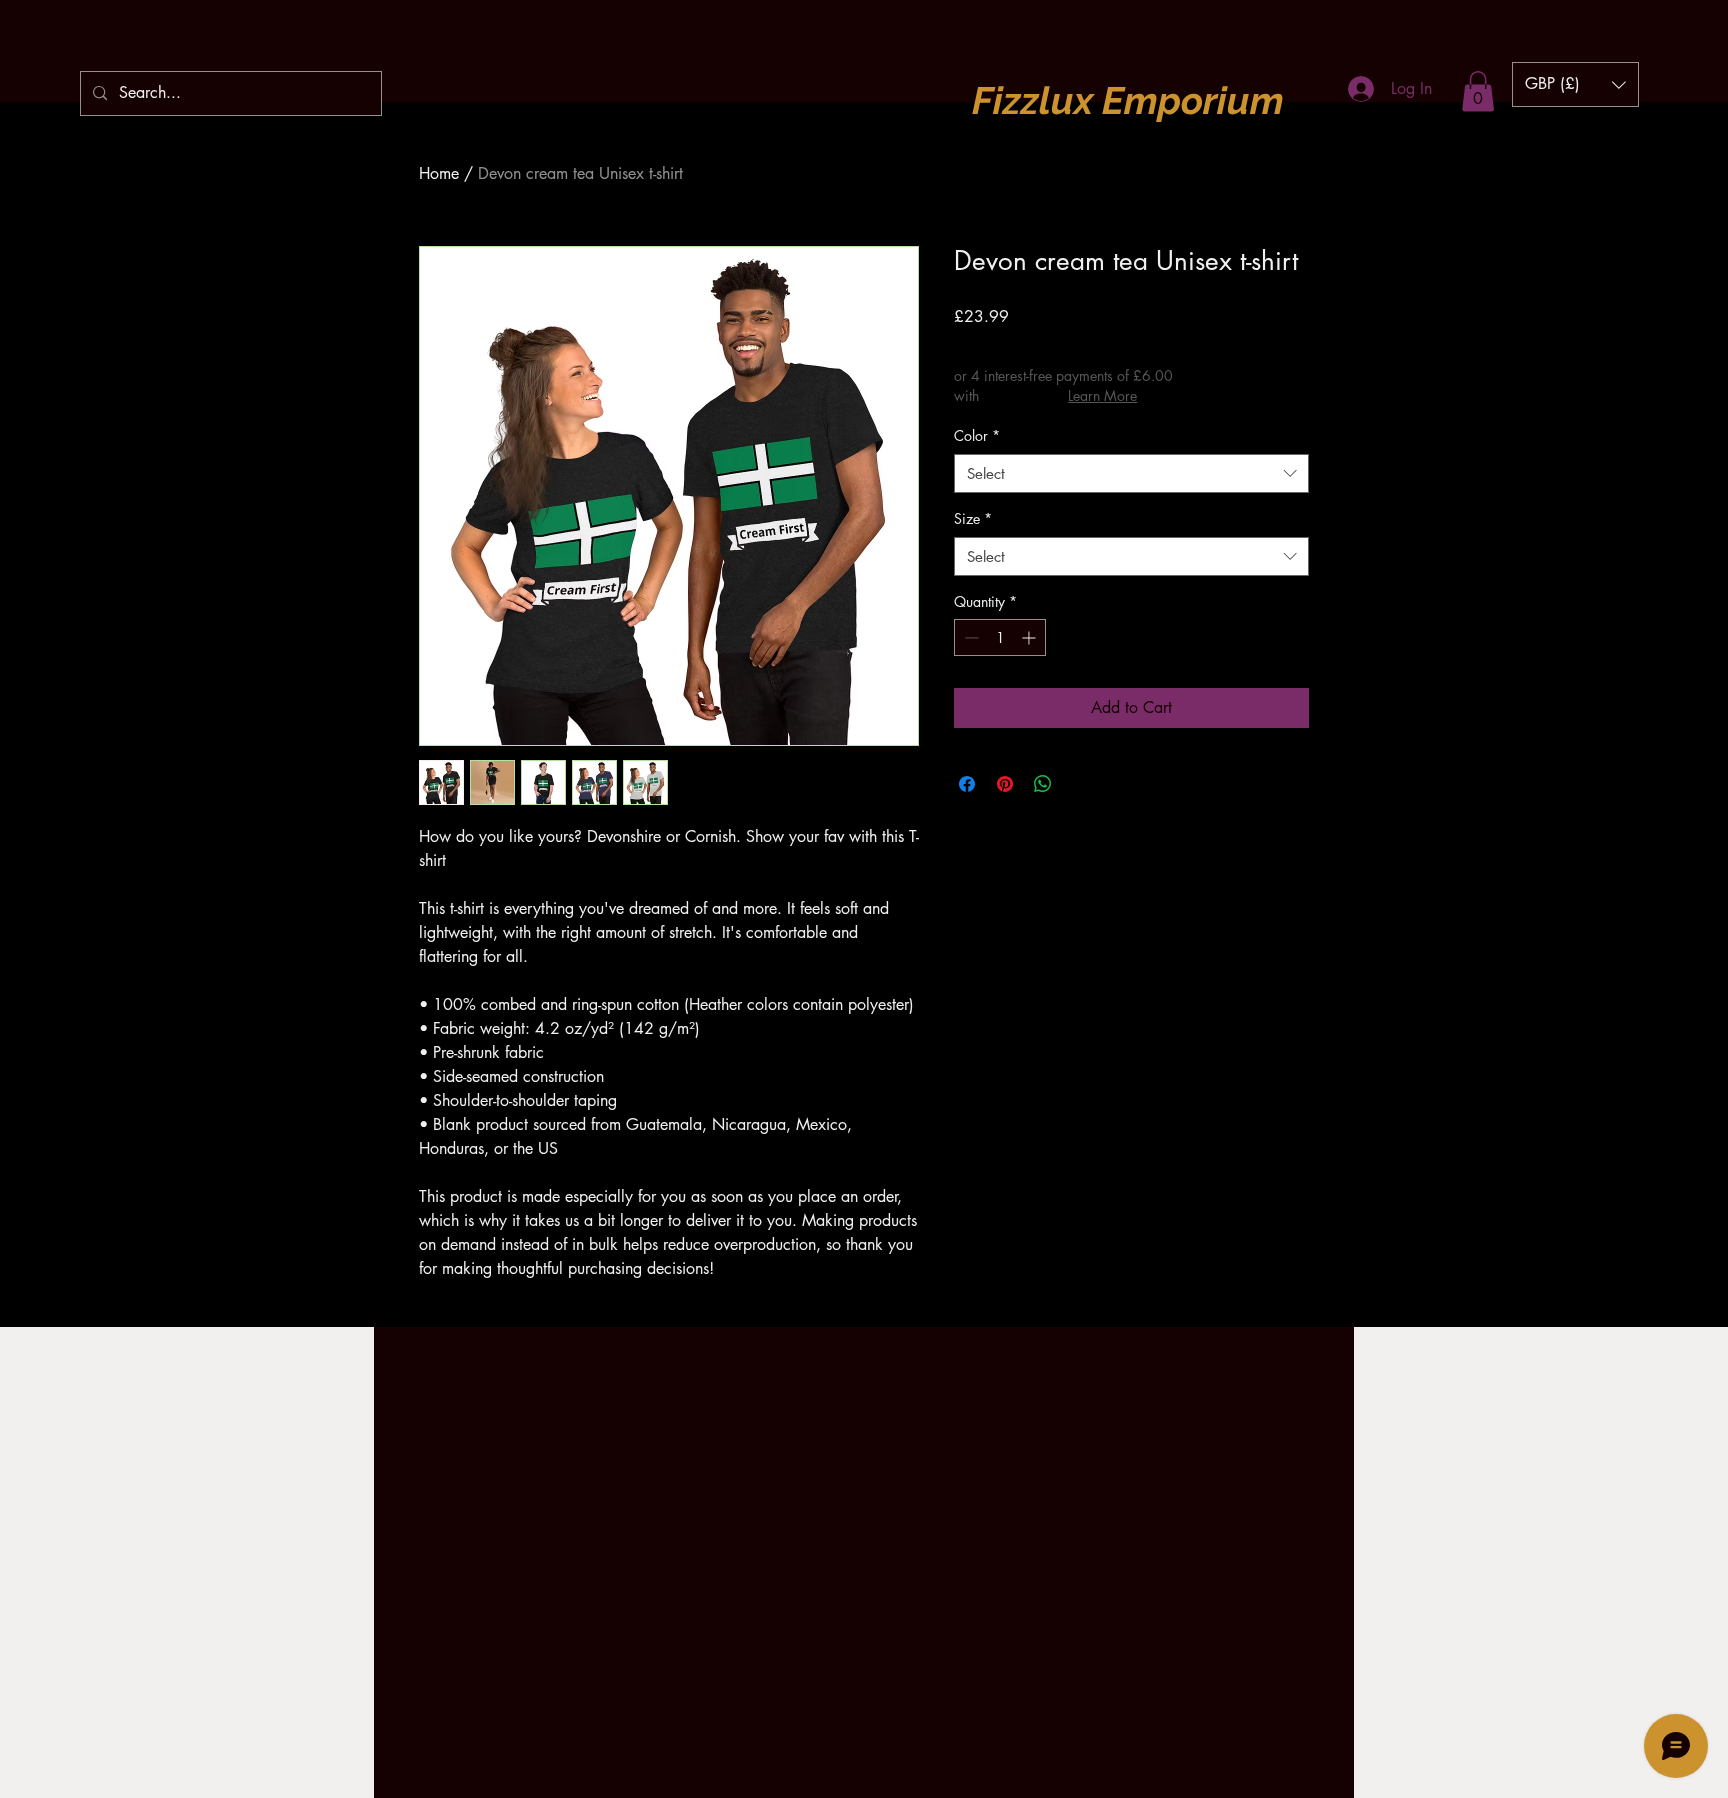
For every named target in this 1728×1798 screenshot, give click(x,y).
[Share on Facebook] (967, 784)
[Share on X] (1081, 784)
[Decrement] (969, 637)
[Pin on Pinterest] (1005, 784)
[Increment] (1030, 637)
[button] (1478, 91)
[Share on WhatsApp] (1043, 784)
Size (973, 518)
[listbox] (1575, 84)
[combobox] (1131, 473)
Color (977, 435)
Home (439, 173)
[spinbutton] (1000, 637)
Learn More (1102, 395)
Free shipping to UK (1107, 344)
